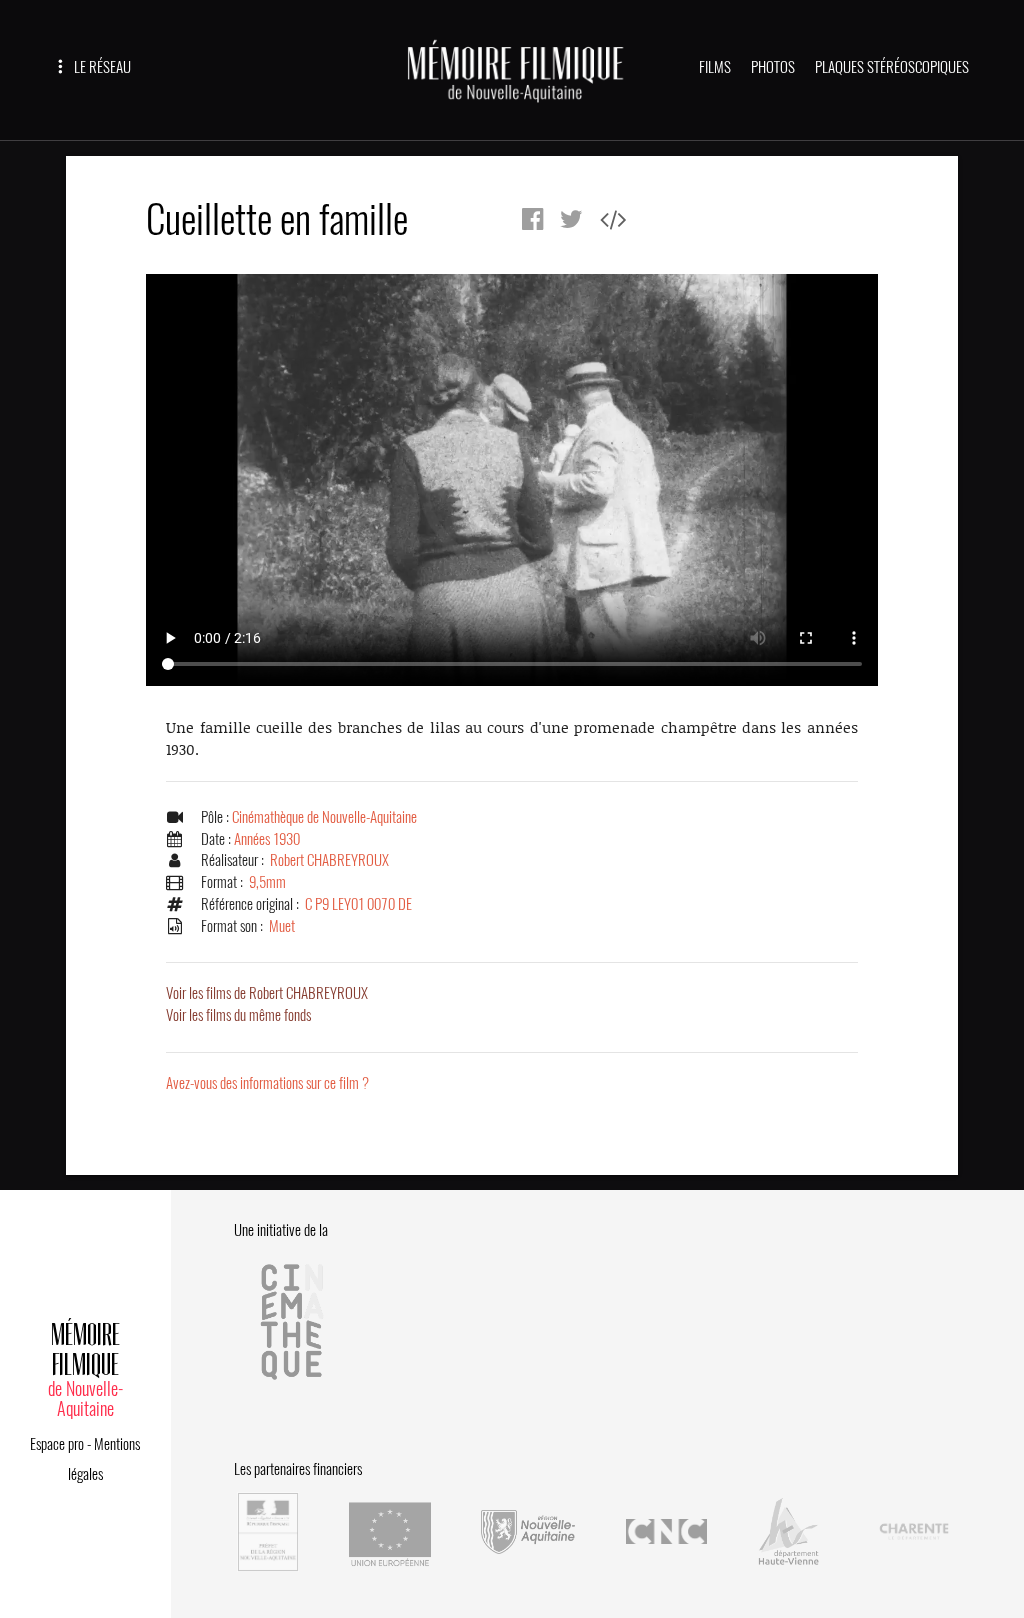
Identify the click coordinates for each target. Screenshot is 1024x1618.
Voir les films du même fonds (238, 1015)
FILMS (715, 67)
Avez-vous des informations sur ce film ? (267, 1083)
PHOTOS (773, 67)
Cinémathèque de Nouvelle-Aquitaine (324, 817)
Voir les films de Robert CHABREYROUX (267, 993)
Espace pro (57, 1444)
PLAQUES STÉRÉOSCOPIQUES (892, 67)
